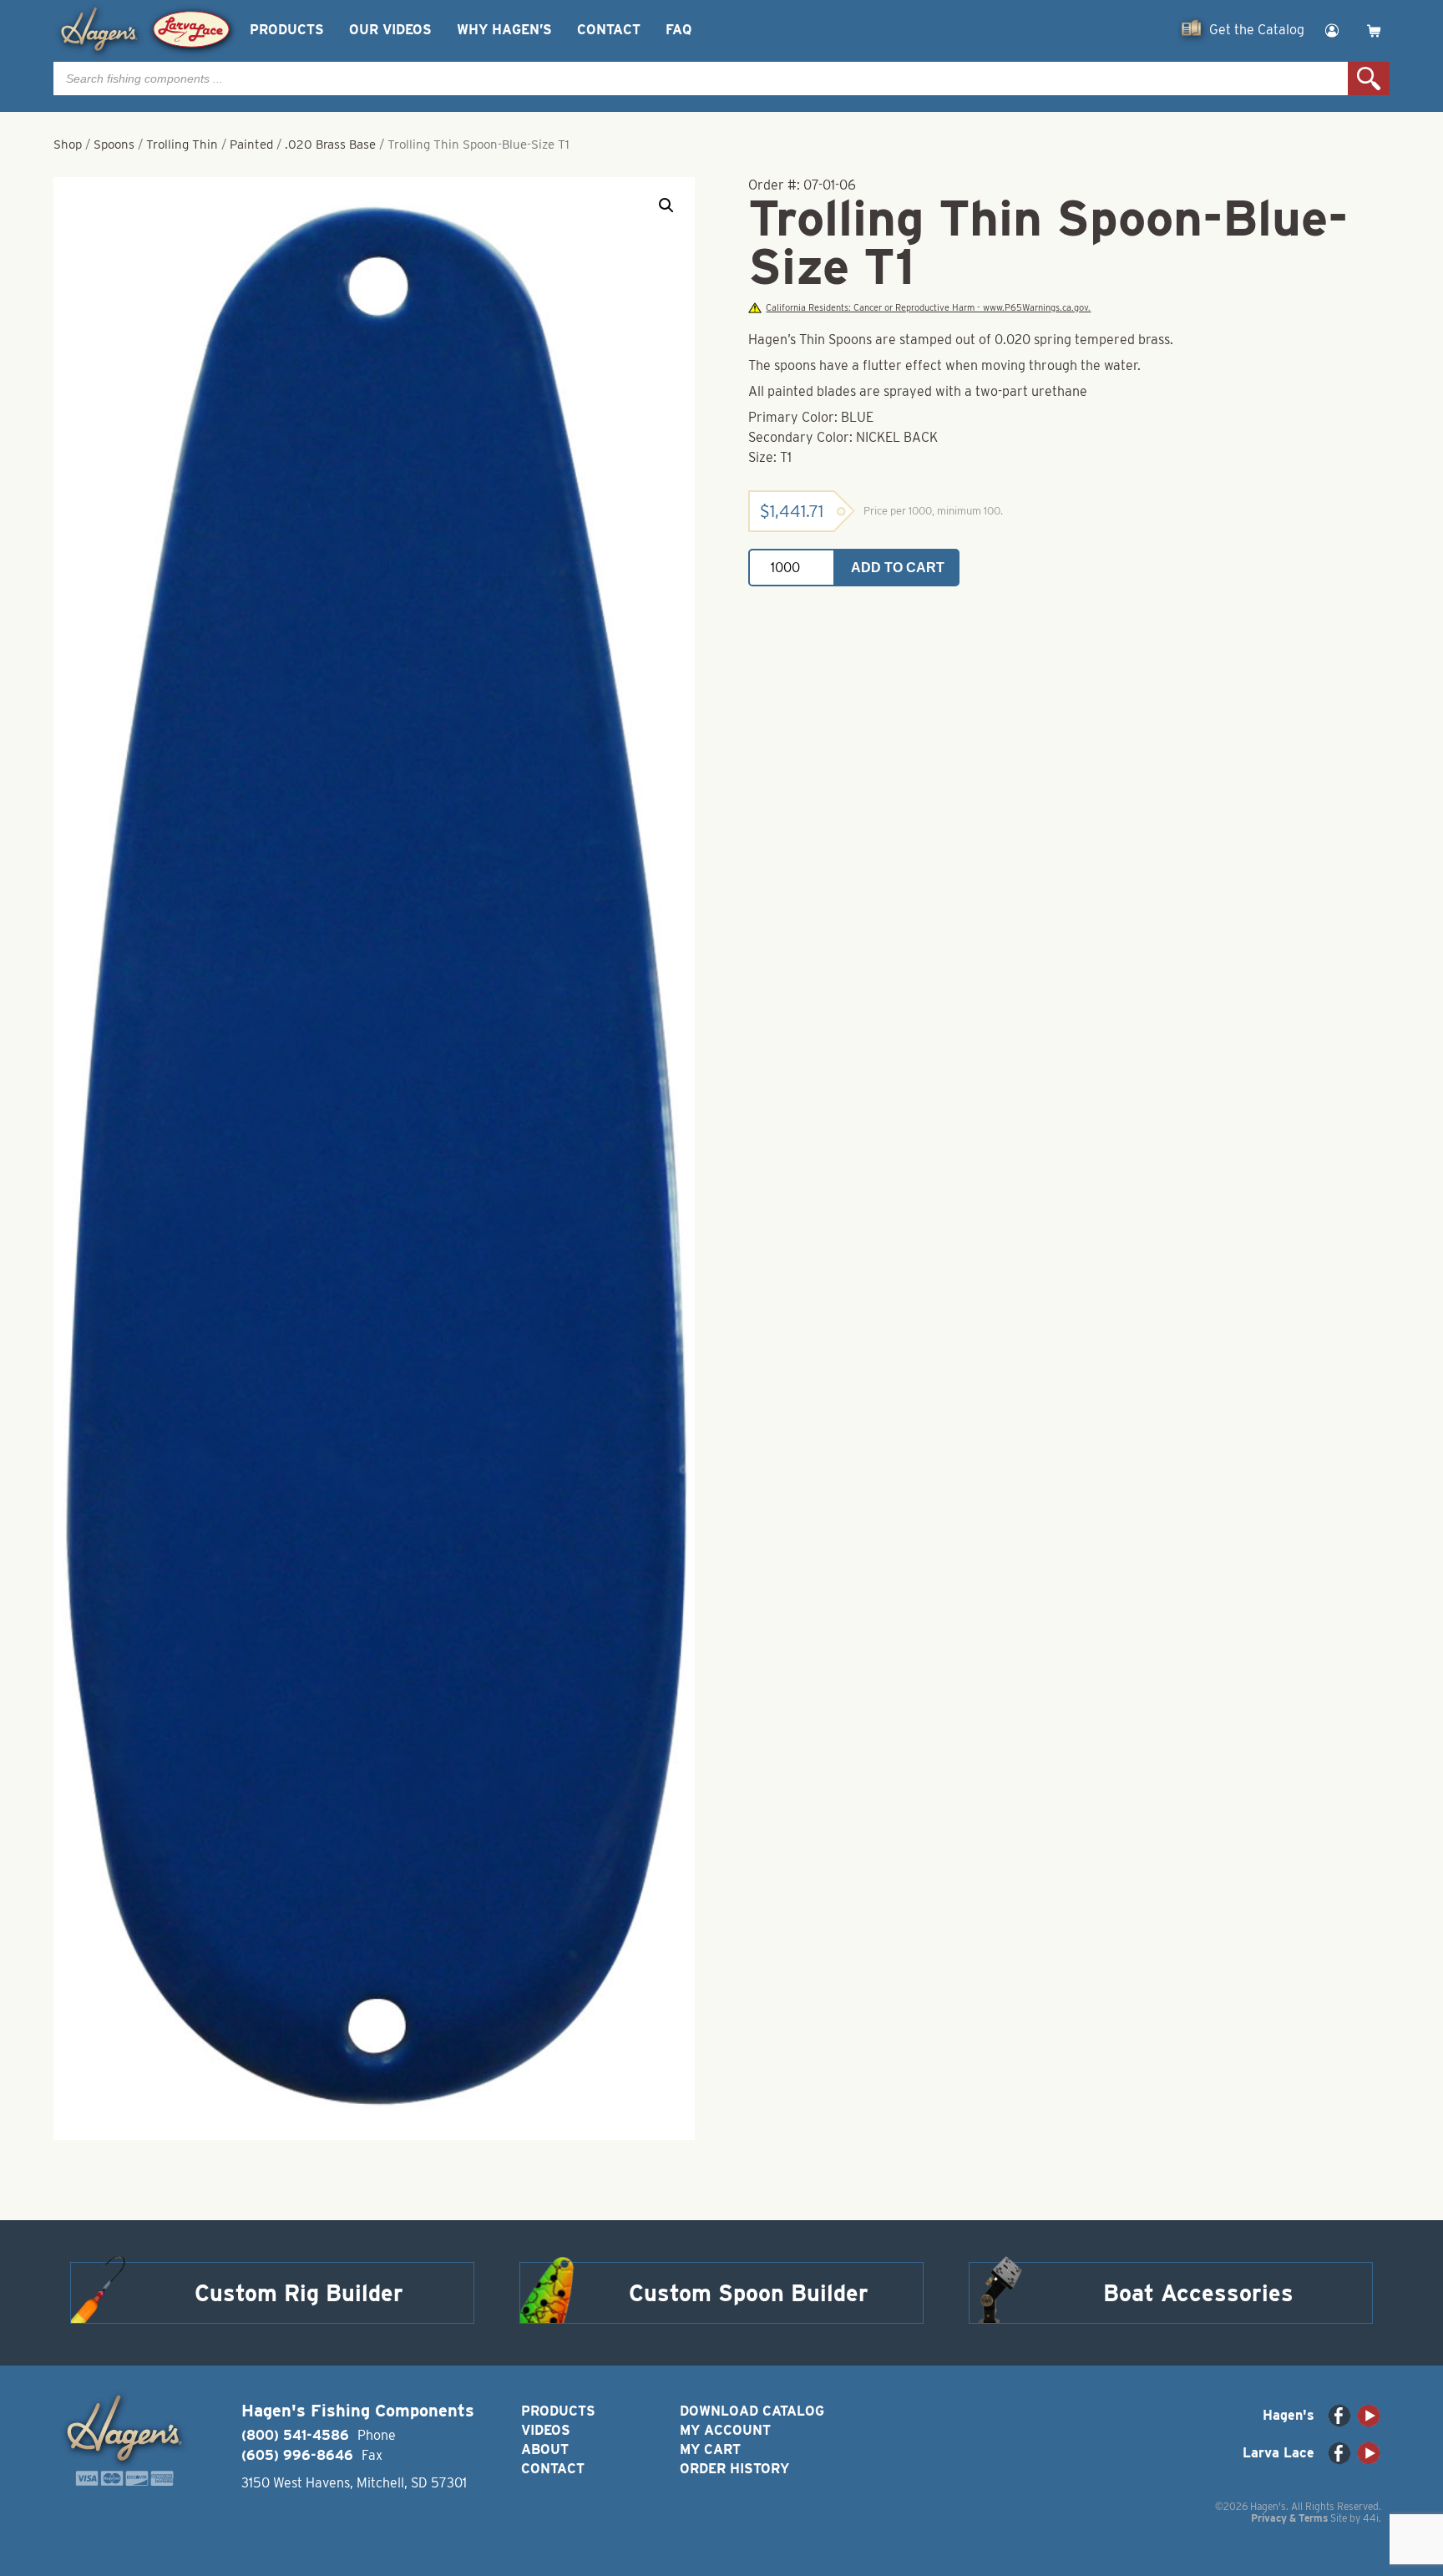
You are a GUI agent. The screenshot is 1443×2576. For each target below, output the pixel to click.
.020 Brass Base (330, 145)
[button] (666, 205)
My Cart (710, 2449)
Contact (609, 30)
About (545, 2449)
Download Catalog (752, 2411)
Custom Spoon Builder (749, 2293)
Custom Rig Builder (299, 2293)
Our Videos (390, 30)
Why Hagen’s (504, 30)
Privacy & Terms (1289, 2518)
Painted (251, 145)
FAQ (678, 30)
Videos (546, 2430)
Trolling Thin (182, 145)
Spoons (114, 145)
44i (1371, 2518)
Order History (734, 2469)
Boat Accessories (1198, 2293)
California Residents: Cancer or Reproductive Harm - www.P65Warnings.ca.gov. (928, 308)
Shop (68, 145)
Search (1369, 79)
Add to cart (898, 568)
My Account (725, 2430)
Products (287, 30)
